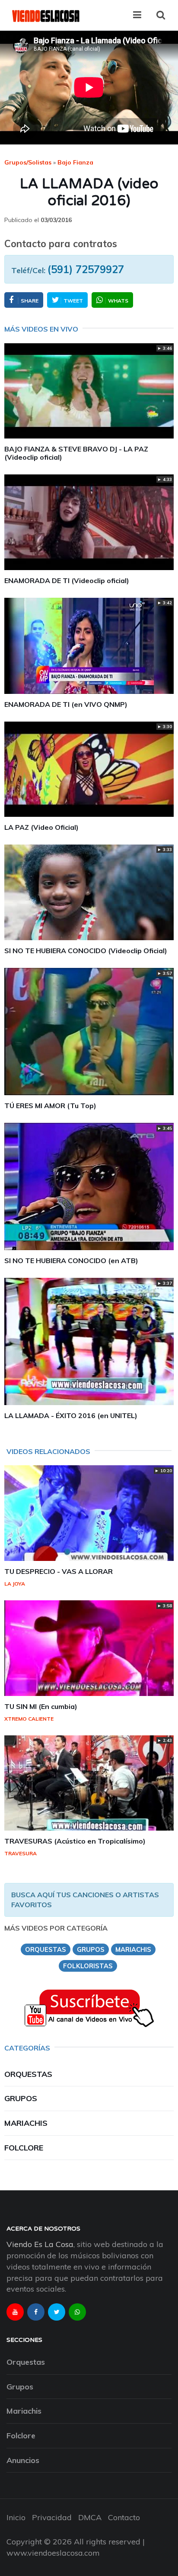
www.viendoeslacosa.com (53, 2553)
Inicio (16, 2517)
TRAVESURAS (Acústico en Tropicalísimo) (75, 1841)
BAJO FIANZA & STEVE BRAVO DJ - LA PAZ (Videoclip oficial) (76, 453)
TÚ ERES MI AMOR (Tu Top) (50, 1106)
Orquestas (28, 2074)
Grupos (21, 2098)
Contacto (124, 2517)
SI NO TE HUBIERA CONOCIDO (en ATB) (71, 1261)
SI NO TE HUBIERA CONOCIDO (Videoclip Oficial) (86, 951)
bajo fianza (75, 162)
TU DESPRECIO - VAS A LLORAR (59, 1571)
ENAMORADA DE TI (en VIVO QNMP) (66, 704)
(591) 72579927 (86, 269)
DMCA (90, 2517)
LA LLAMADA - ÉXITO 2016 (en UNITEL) (71, 1415)
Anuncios (23, 2460)
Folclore (24, 2148)
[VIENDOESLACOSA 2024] (45, 15)
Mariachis (26, 2123)
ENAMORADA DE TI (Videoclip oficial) (67, 580)
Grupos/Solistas (28, 162)
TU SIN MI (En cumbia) (41, 1706)
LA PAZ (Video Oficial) (41, 827)
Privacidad (52, 2517)
